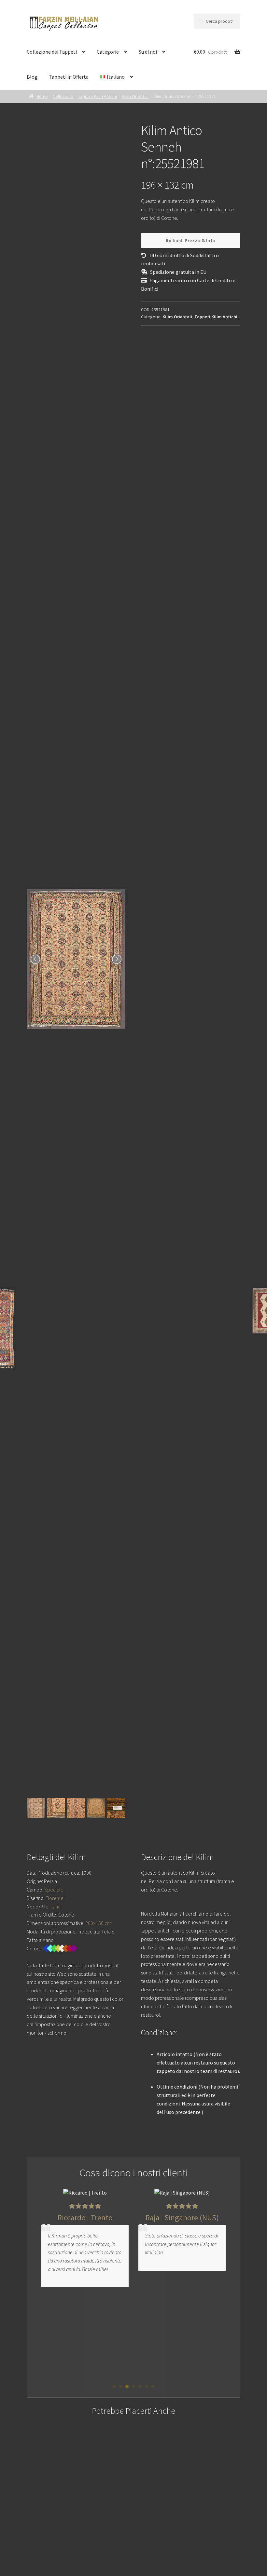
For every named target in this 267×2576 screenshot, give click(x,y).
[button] (114, 2386)
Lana (56, 1906)
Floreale (55, 1898)
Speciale (54, 1890)
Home (42, 96)
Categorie (108, 52)
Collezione (63, 96)
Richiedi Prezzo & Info (191, 240)
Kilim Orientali (135, 96)
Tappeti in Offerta (69, 77)
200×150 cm (98, 1923)
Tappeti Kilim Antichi (98, 96)
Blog (32, 77)
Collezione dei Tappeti (52, 52)
